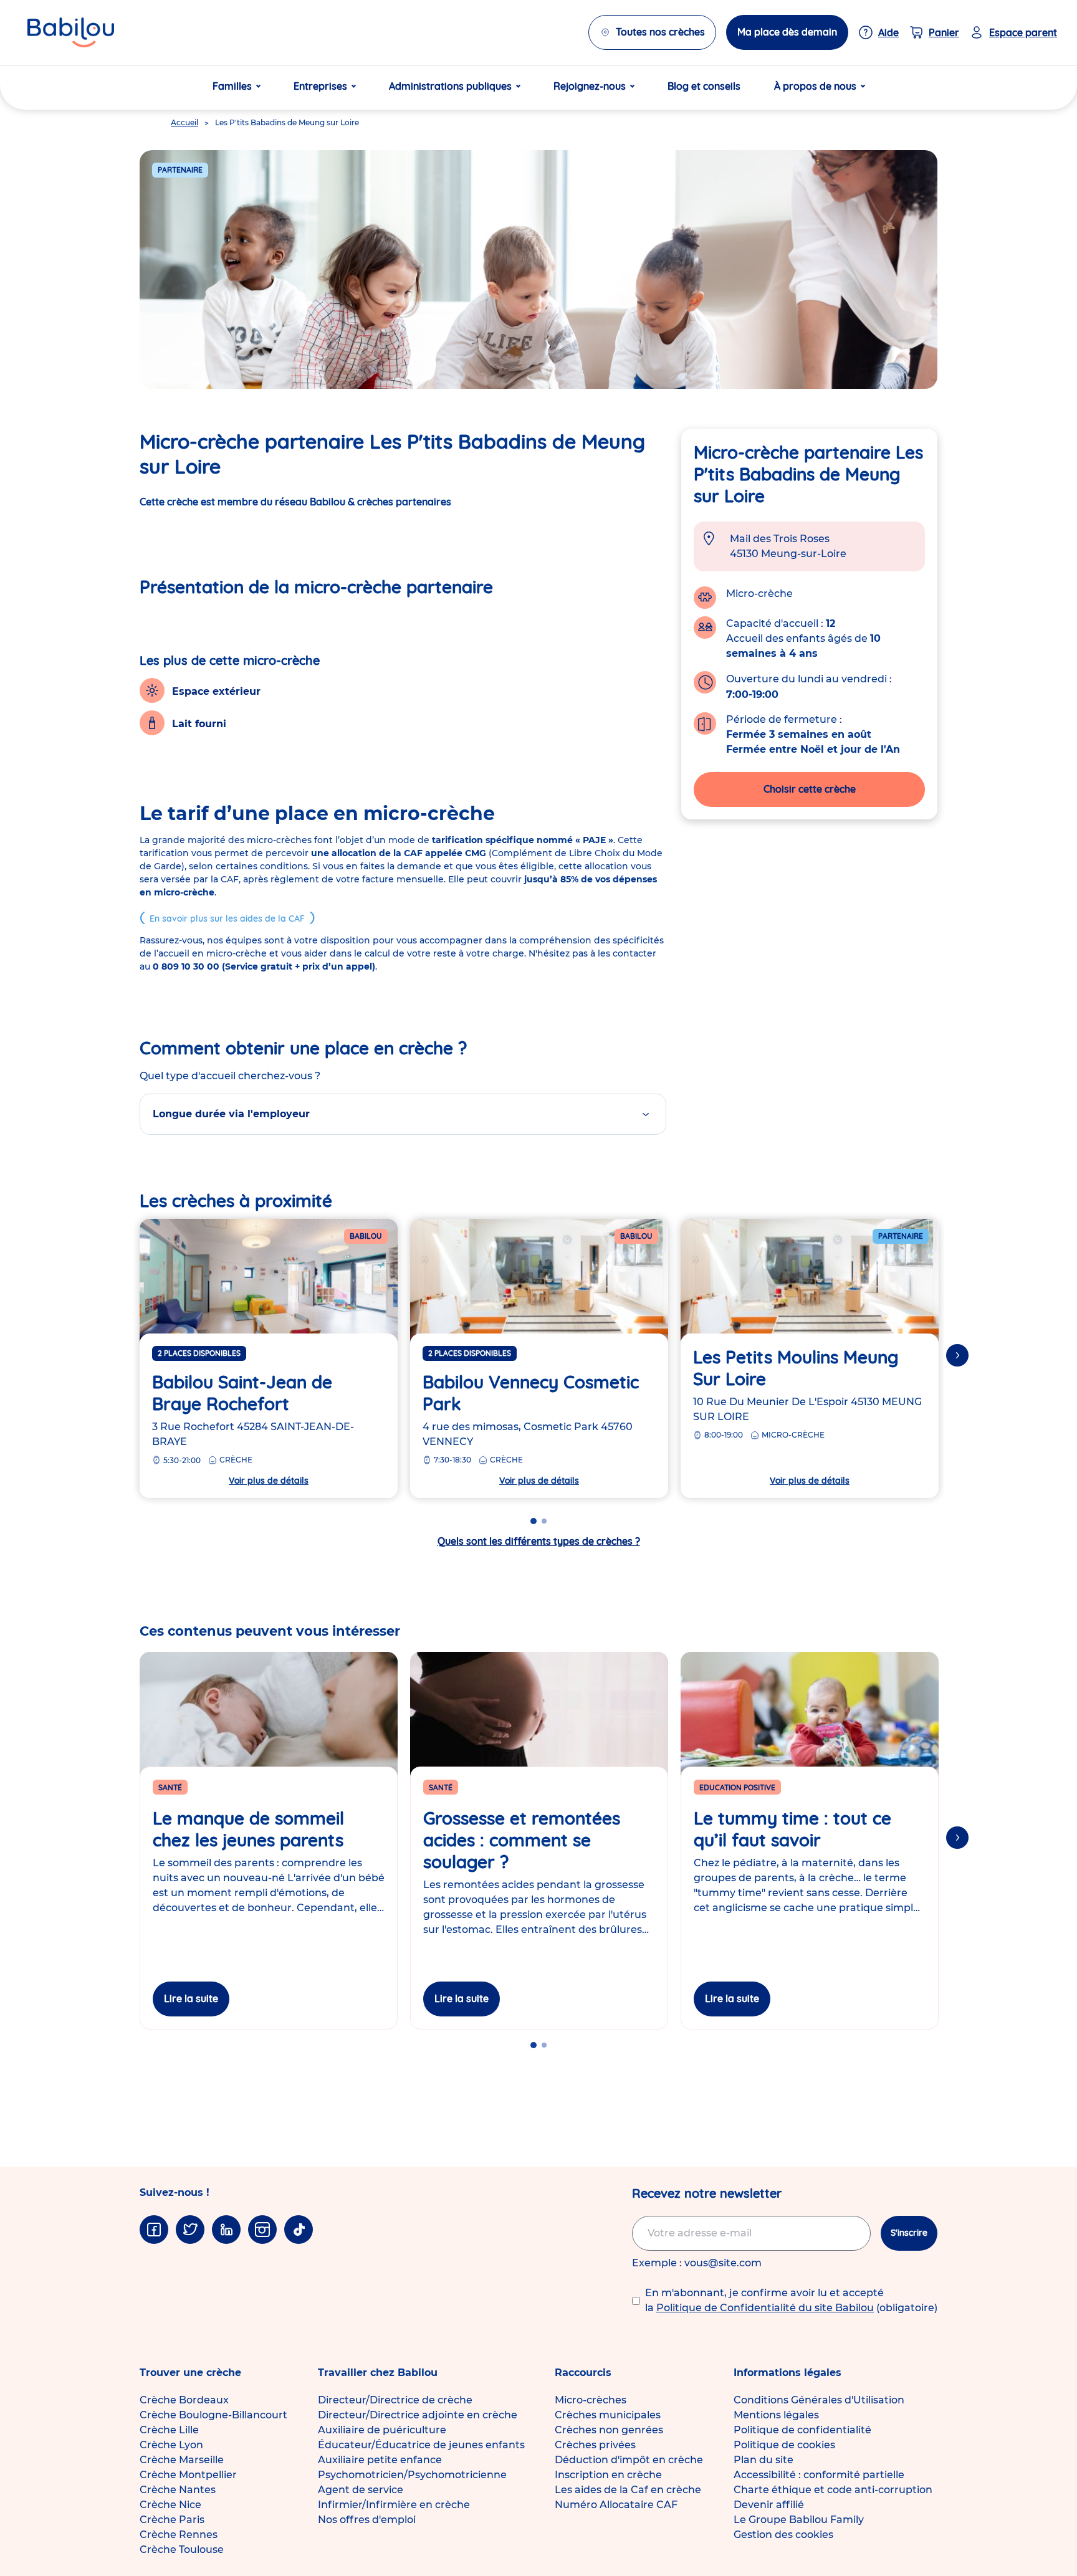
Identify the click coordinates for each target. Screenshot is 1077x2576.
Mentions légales (776, 2415)
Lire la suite (191, 1998)
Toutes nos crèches (660, 32)
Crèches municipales (608, 2415)
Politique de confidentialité (802, 2430)
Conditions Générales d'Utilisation (819, 2400)
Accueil (184, 122)
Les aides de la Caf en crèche (628, 2490)
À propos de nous (815, 86)
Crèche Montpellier (188, 2475)
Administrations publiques (450, 86)
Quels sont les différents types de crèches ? (539, 1541)
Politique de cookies (784, 2445)
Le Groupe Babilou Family (799, 2520)
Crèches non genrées (609, 2430)
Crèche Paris (172, 2520)
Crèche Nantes (178, 2490)
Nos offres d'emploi (367, 2520)
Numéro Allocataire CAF (616, 2505)
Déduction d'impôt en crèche (629, 2460)
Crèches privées (595, 2445)
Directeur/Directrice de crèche (395, 2400)
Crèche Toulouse (182, 2550)
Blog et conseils (704, 86)
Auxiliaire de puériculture (382, 2430)
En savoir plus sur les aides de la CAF (227, 918)
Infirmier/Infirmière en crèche (394, 2505)
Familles (232, 86)
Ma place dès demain (787, 32)
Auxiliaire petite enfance (380, 2460)
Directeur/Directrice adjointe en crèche (418, 2415)
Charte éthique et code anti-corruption (833, 2490)
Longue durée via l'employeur (231, 1114)
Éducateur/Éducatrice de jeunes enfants (421, 2445)
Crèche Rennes (179, 2535)
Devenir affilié (769, 2505)
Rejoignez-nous (590, 86)
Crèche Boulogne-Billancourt (213, 2415)
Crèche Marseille (182, 2460)
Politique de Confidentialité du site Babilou (765, 2308)
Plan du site (763, 2460)
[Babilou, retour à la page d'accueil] (71, 32)
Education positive (737, 1787)
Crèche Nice (170, 2505)
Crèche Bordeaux (184, 2400)
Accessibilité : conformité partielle (819, 2475)
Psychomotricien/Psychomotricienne (412, 2475)
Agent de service (361, 2490)
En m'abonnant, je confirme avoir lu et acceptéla (791, 2300)
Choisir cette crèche (810, 789)
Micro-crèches (591, 2400)
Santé (170, 1787)
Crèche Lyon (171, 2445)
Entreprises (320, 86)
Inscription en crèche (608, 2475)
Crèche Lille (169, 2430)
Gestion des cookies (783, 2535)
